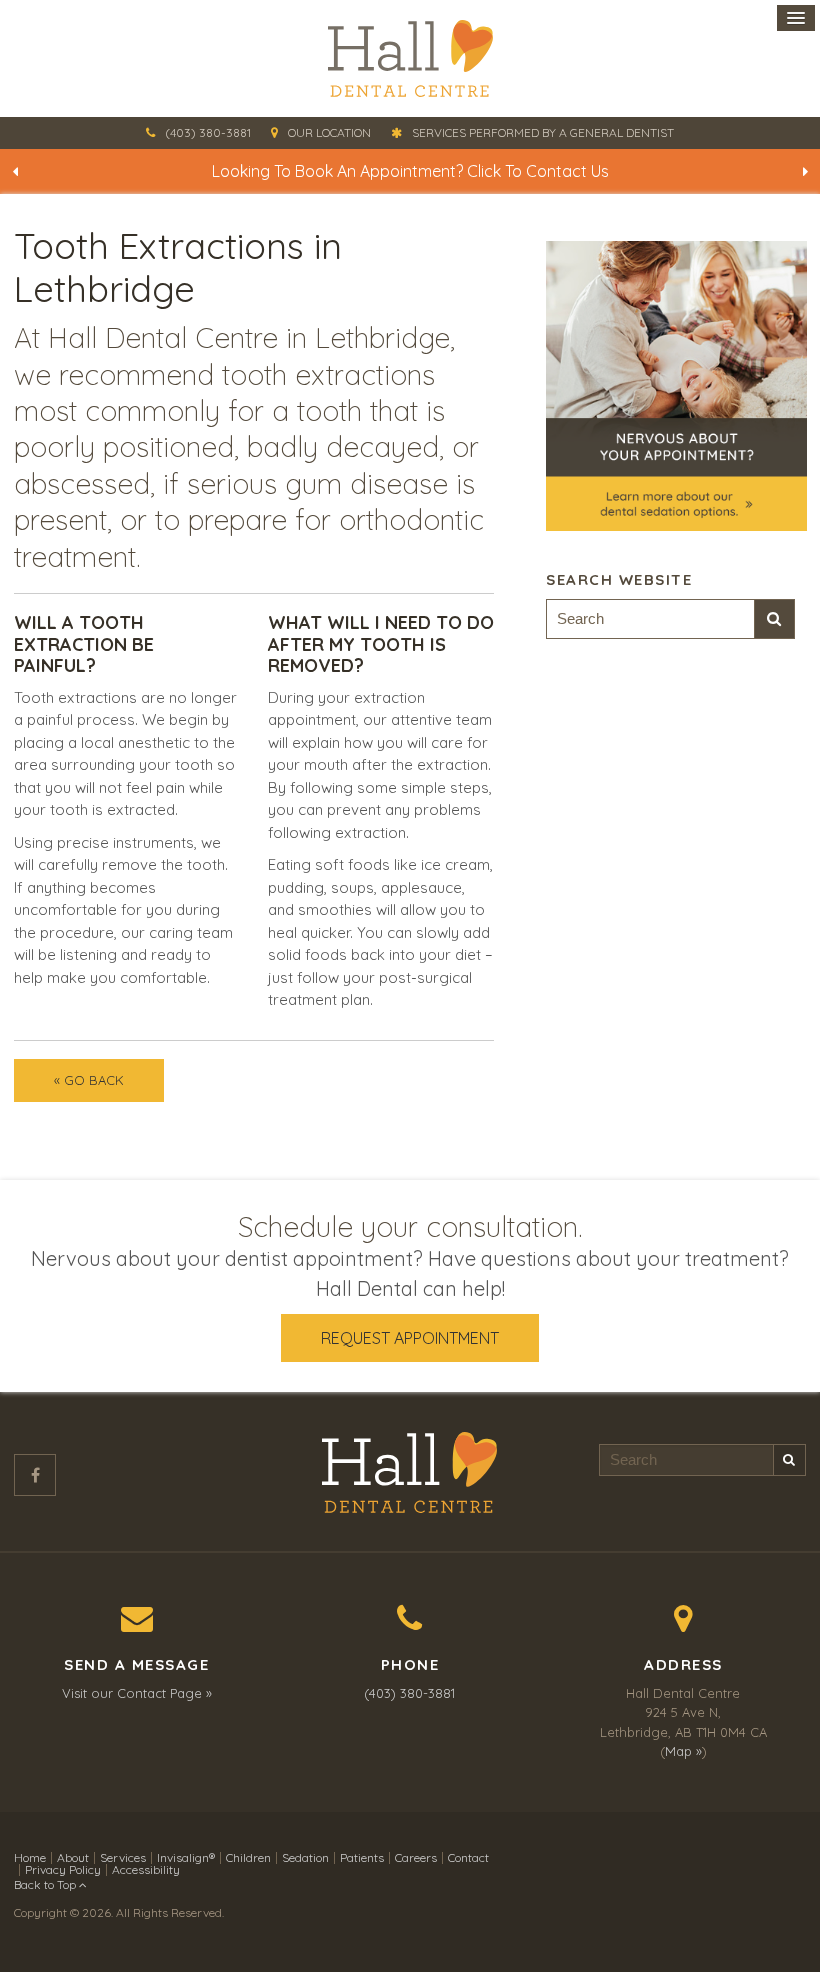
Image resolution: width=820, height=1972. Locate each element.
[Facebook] (35, 1475)
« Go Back (89, 1080)
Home (30, 1857)
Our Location (329, 132)
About (73, 1857)
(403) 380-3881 (208, 132)
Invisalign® (186, 1857)
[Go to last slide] (15, 171)
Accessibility (146, 1869)
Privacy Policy (63, 1869)
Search (775, 619)
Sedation (305, 1857)
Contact (468, 1857)
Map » (683, 1751)
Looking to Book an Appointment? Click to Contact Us (410, 171)
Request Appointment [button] (410, 1338)
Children (248, 1857)
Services (123, 1857)
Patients (362, 1857)
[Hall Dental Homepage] (410, 58)
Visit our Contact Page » (137, 1693)
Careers (416, 1857)
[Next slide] (805, 171)
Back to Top (46, 1884)
